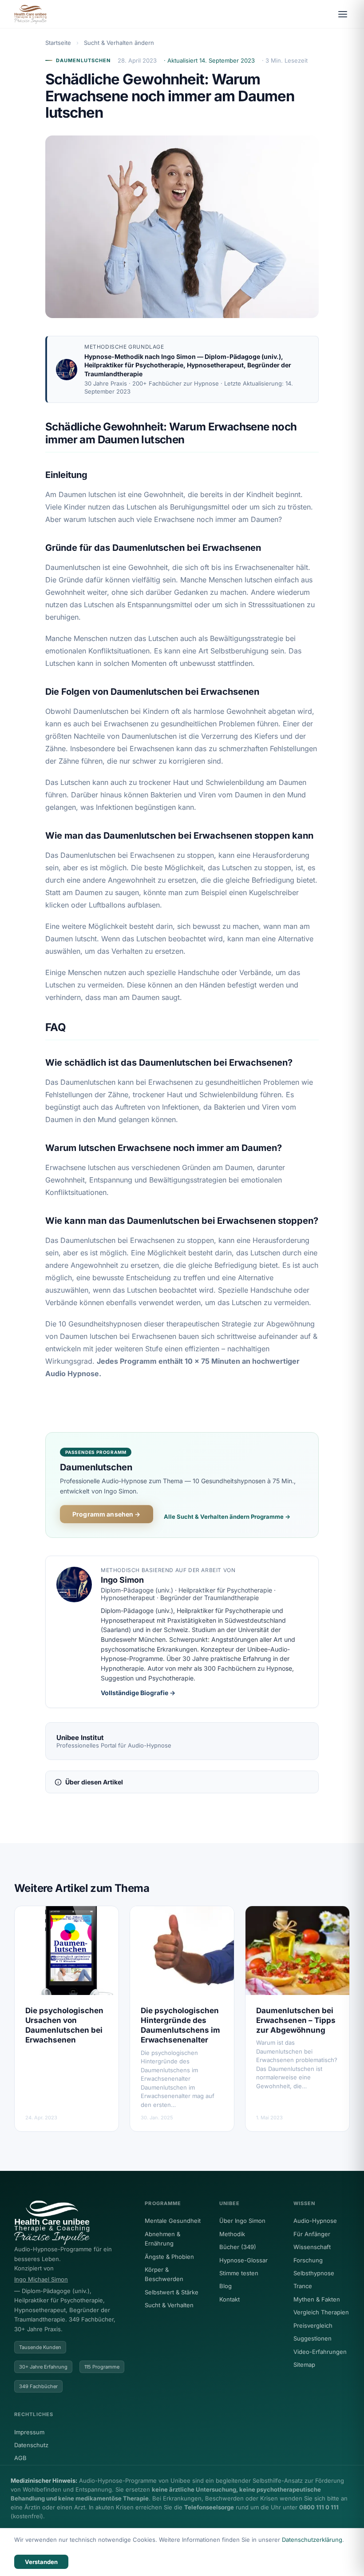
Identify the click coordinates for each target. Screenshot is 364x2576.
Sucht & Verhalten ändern (119, 43)
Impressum (29, 2432)
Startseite (58, 43)
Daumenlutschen (83, 60)
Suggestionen (313, 2338)
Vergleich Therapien (321, 2312)
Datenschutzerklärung (312, 2540)
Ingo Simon (178, 356)
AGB (20, 2458)
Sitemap (304, 2365)
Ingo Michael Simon (41, 2279)
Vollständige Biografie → (138, 1693)
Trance (303, 2286)
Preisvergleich (313, 2325)
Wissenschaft (312, 2247)
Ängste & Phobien (169, 2257)
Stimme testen (239, 2273)
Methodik (232, 2234)
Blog (226, 2286)
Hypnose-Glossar (243, 2260)
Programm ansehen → (107, 1514)
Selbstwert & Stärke (172, 2292)
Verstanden (41, 2562)
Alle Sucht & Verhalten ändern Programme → (227, 1517)
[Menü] (343, 14)
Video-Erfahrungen (320, 2352)
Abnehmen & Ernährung (162, 2239)
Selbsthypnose (314, 2273)
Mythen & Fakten (317, 2299)
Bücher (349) (238, 2247)
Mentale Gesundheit (173, 2221)
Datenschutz (31, 2445)
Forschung (308, 2260)
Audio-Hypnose (315, 2221)
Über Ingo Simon (242, 2221)
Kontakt (229, 2299)
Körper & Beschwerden (164, 2274)
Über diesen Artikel (94, 1782)
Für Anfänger (312, 2234)
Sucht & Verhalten (169, 2305)
